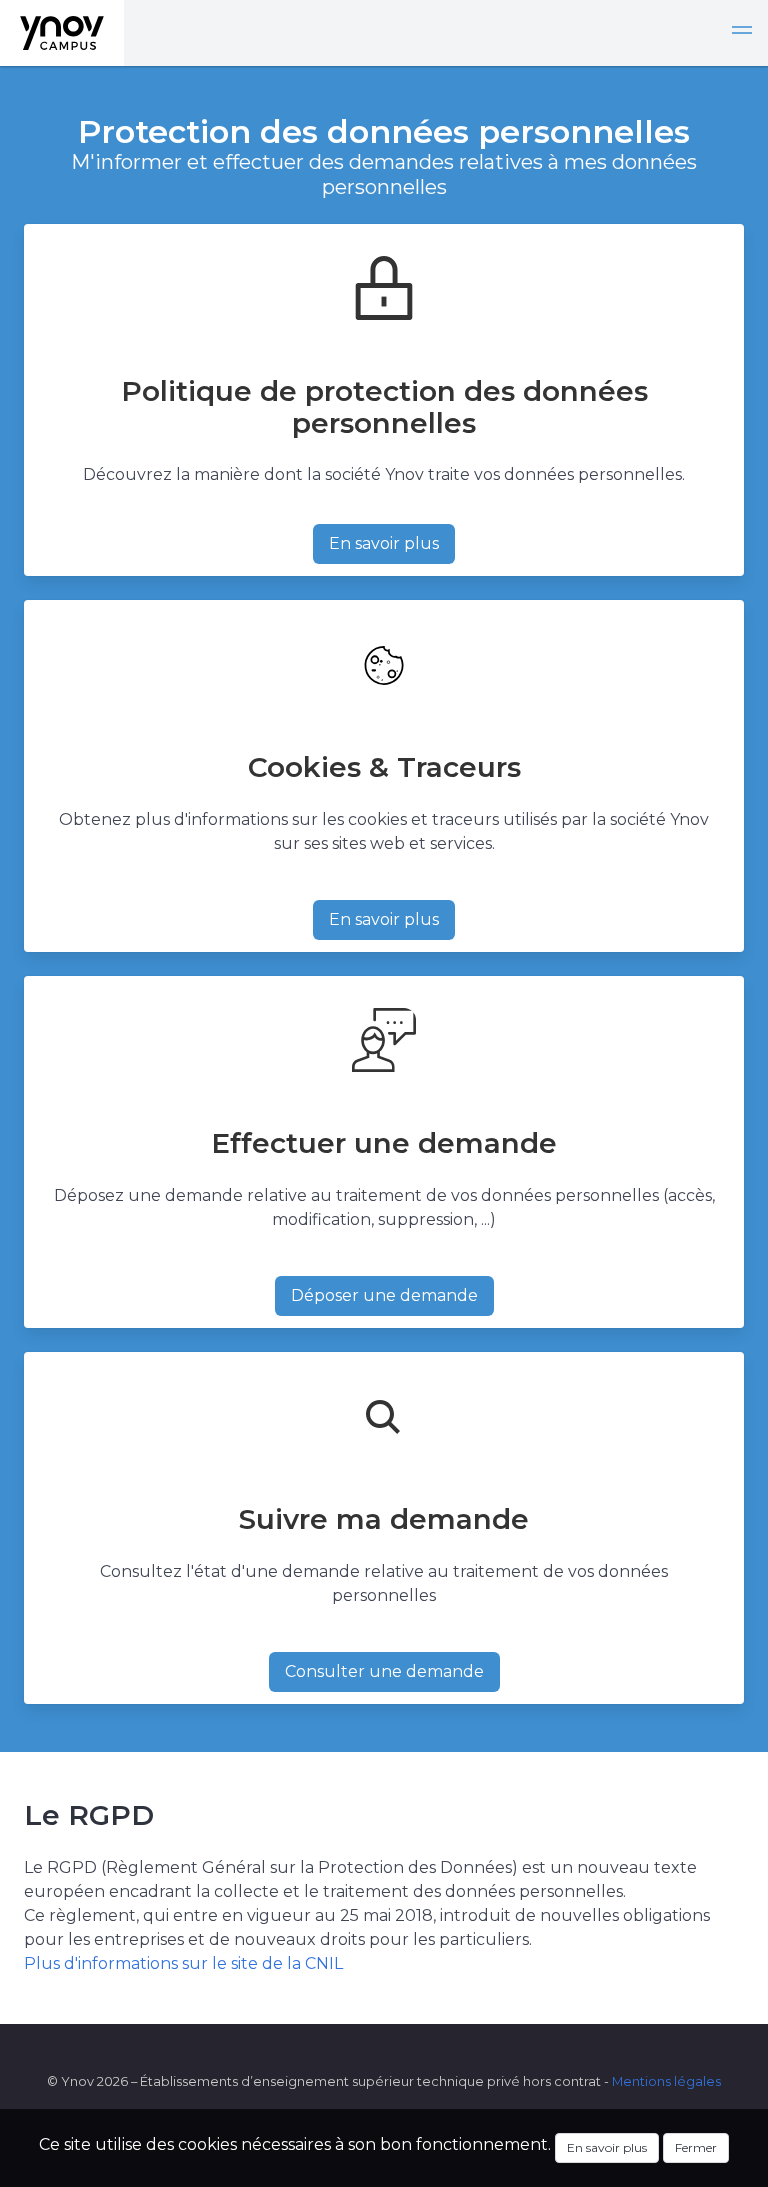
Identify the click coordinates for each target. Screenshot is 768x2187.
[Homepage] (62, 33)
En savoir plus (384, 543)
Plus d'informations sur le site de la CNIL (183, 1963)
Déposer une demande (384, 1295)
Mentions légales (666, 2081)
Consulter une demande (384, 1671)
